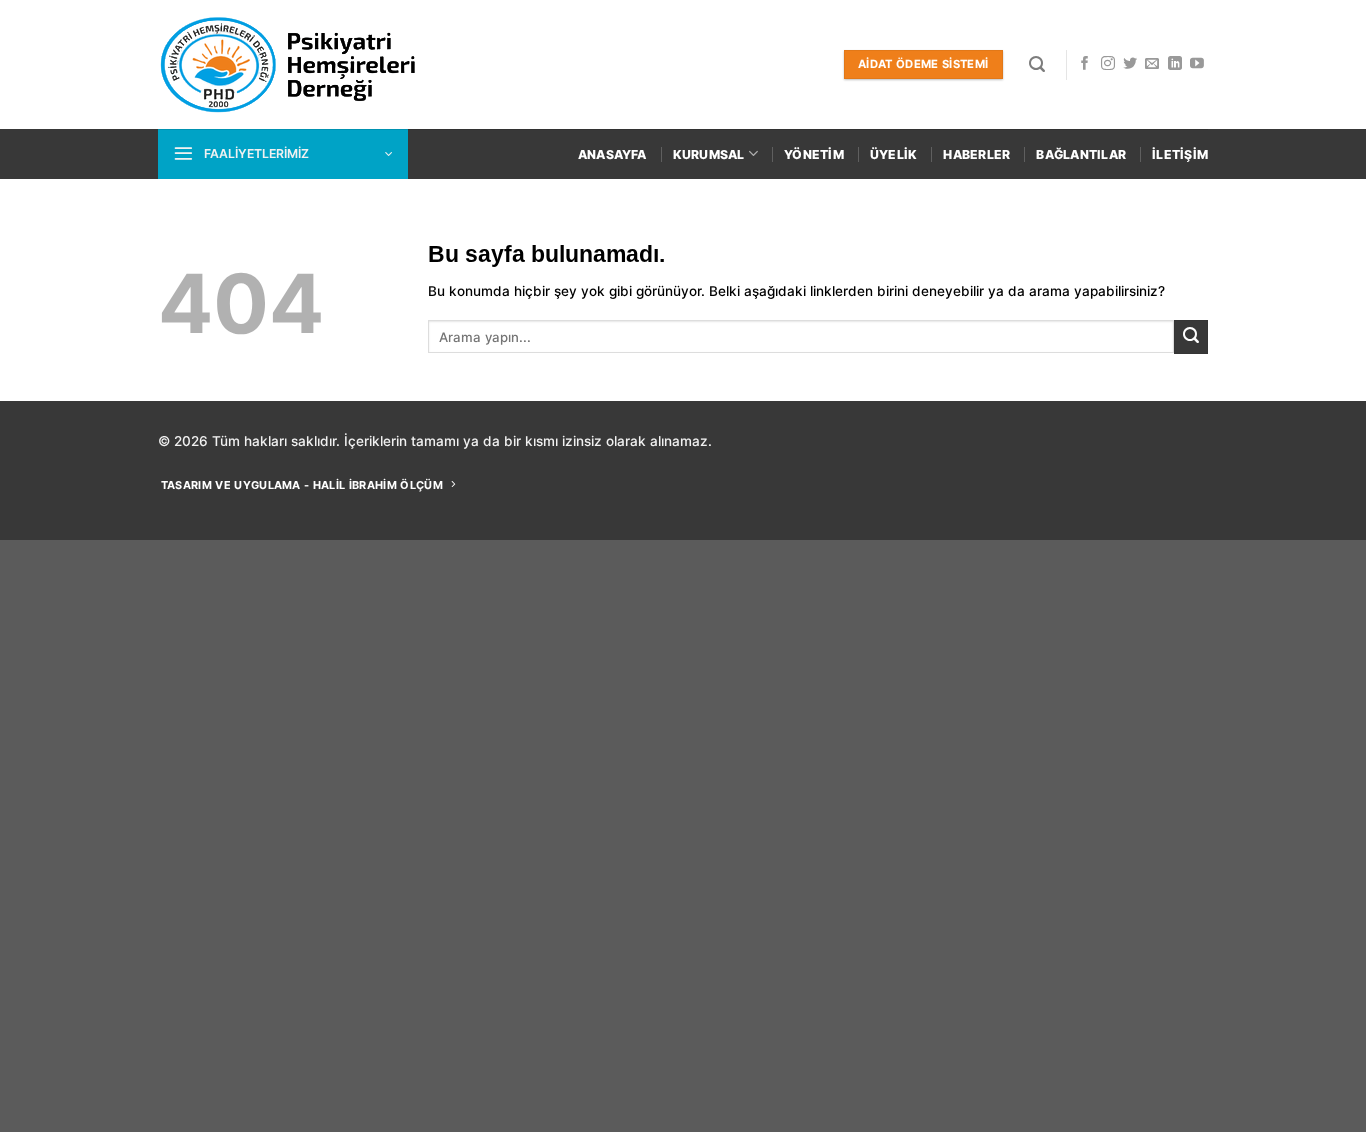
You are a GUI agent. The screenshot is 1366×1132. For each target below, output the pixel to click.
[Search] (1037, 64)
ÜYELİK (893, 154)
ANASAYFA (612, 154)
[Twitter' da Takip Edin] (1130, 64)
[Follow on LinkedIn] (1175, 64)
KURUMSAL (709, 154)
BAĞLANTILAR (1081, 154)
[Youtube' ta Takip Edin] (1197, 64)
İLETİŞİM (1180, 154)
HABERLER (976, 154)
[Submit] (1191, 337)
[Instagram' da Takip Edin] (1108, 64)
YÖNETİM (814, 154)
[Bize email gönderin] (1152, 64)
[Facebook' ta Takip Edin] (1085, 64)
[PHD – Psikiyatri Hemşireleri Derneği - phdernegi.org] (289, 65)
